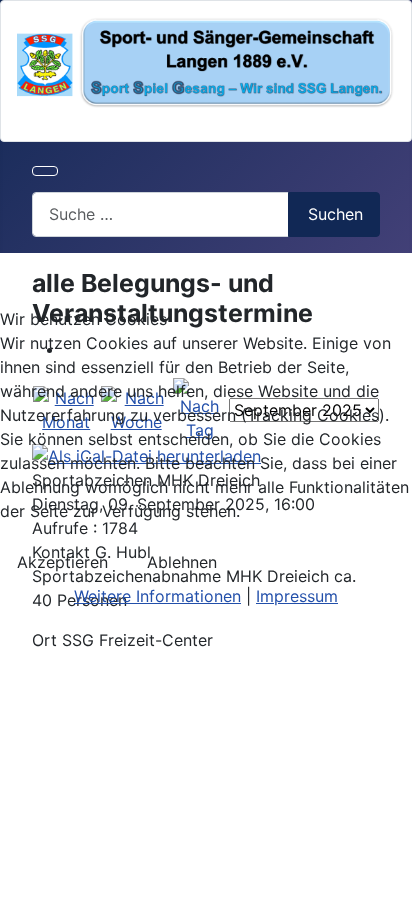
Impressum (297, 596)
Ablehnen (182, 562)
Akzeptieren (62, 562)
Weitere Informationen (157, 596)
